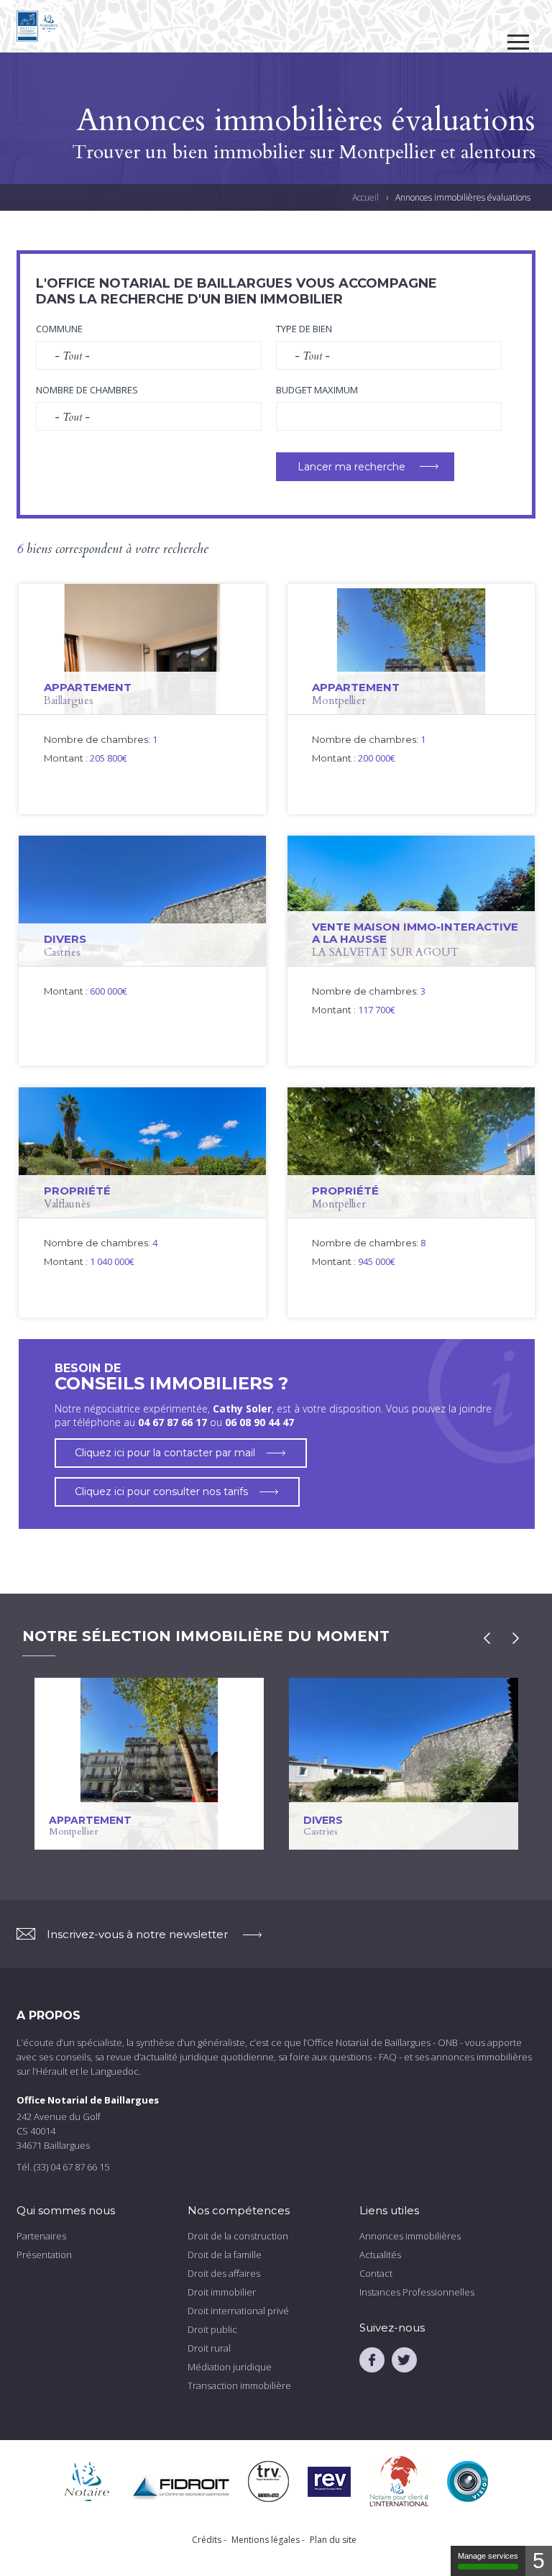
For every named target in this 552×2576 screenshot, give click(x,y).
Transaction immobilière (239, 2385)
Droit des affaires (224, 2273)
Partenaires (41, 2236)
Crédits (207, 2540)
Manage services (488, 2556)
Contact (376, 2273)
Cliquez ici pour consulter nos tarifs (161, 1492)
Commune (59, 329)
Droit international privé (238, 2311)
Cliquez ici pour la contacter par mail (165, 1453)
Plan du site (333, 2540)
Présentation (44, 2255)
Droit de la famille (225, 2255)
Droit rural (209, 2348)
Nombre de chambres (87, 390)
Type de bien (304, 329)
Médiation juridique (230, 2367)
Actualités (380, 2255)
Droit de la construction (238, 2236)
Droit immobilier (222, 2292)
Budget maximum (317, 390)
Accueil (365, 197)
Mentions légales (266, 2540)
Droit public (212, 2329)
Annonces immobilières (410, 2236)
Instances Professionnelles (417, 2292)
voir (142, 699)
